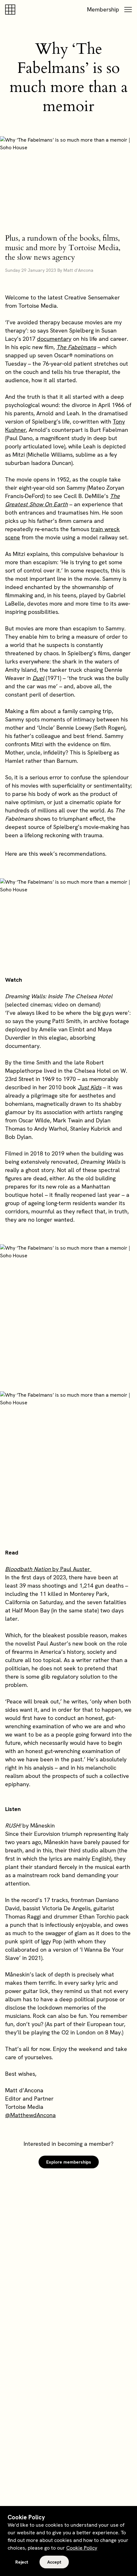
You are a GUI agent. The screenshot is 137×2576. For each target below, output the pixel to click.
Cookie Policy (82, 2548)
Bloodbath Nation (29, 1569)
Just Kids (90, 1087)
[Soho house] (11, 10)
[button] (128, 10)
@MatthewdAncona (30, 2115)
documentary (54, 339)
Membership (103, 9)
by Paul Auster (72, 1569)
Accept (54, 2562)
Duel (38, 678)
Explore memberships (69, 2162)
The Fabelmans (76, 347)
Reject (22, 2562)
